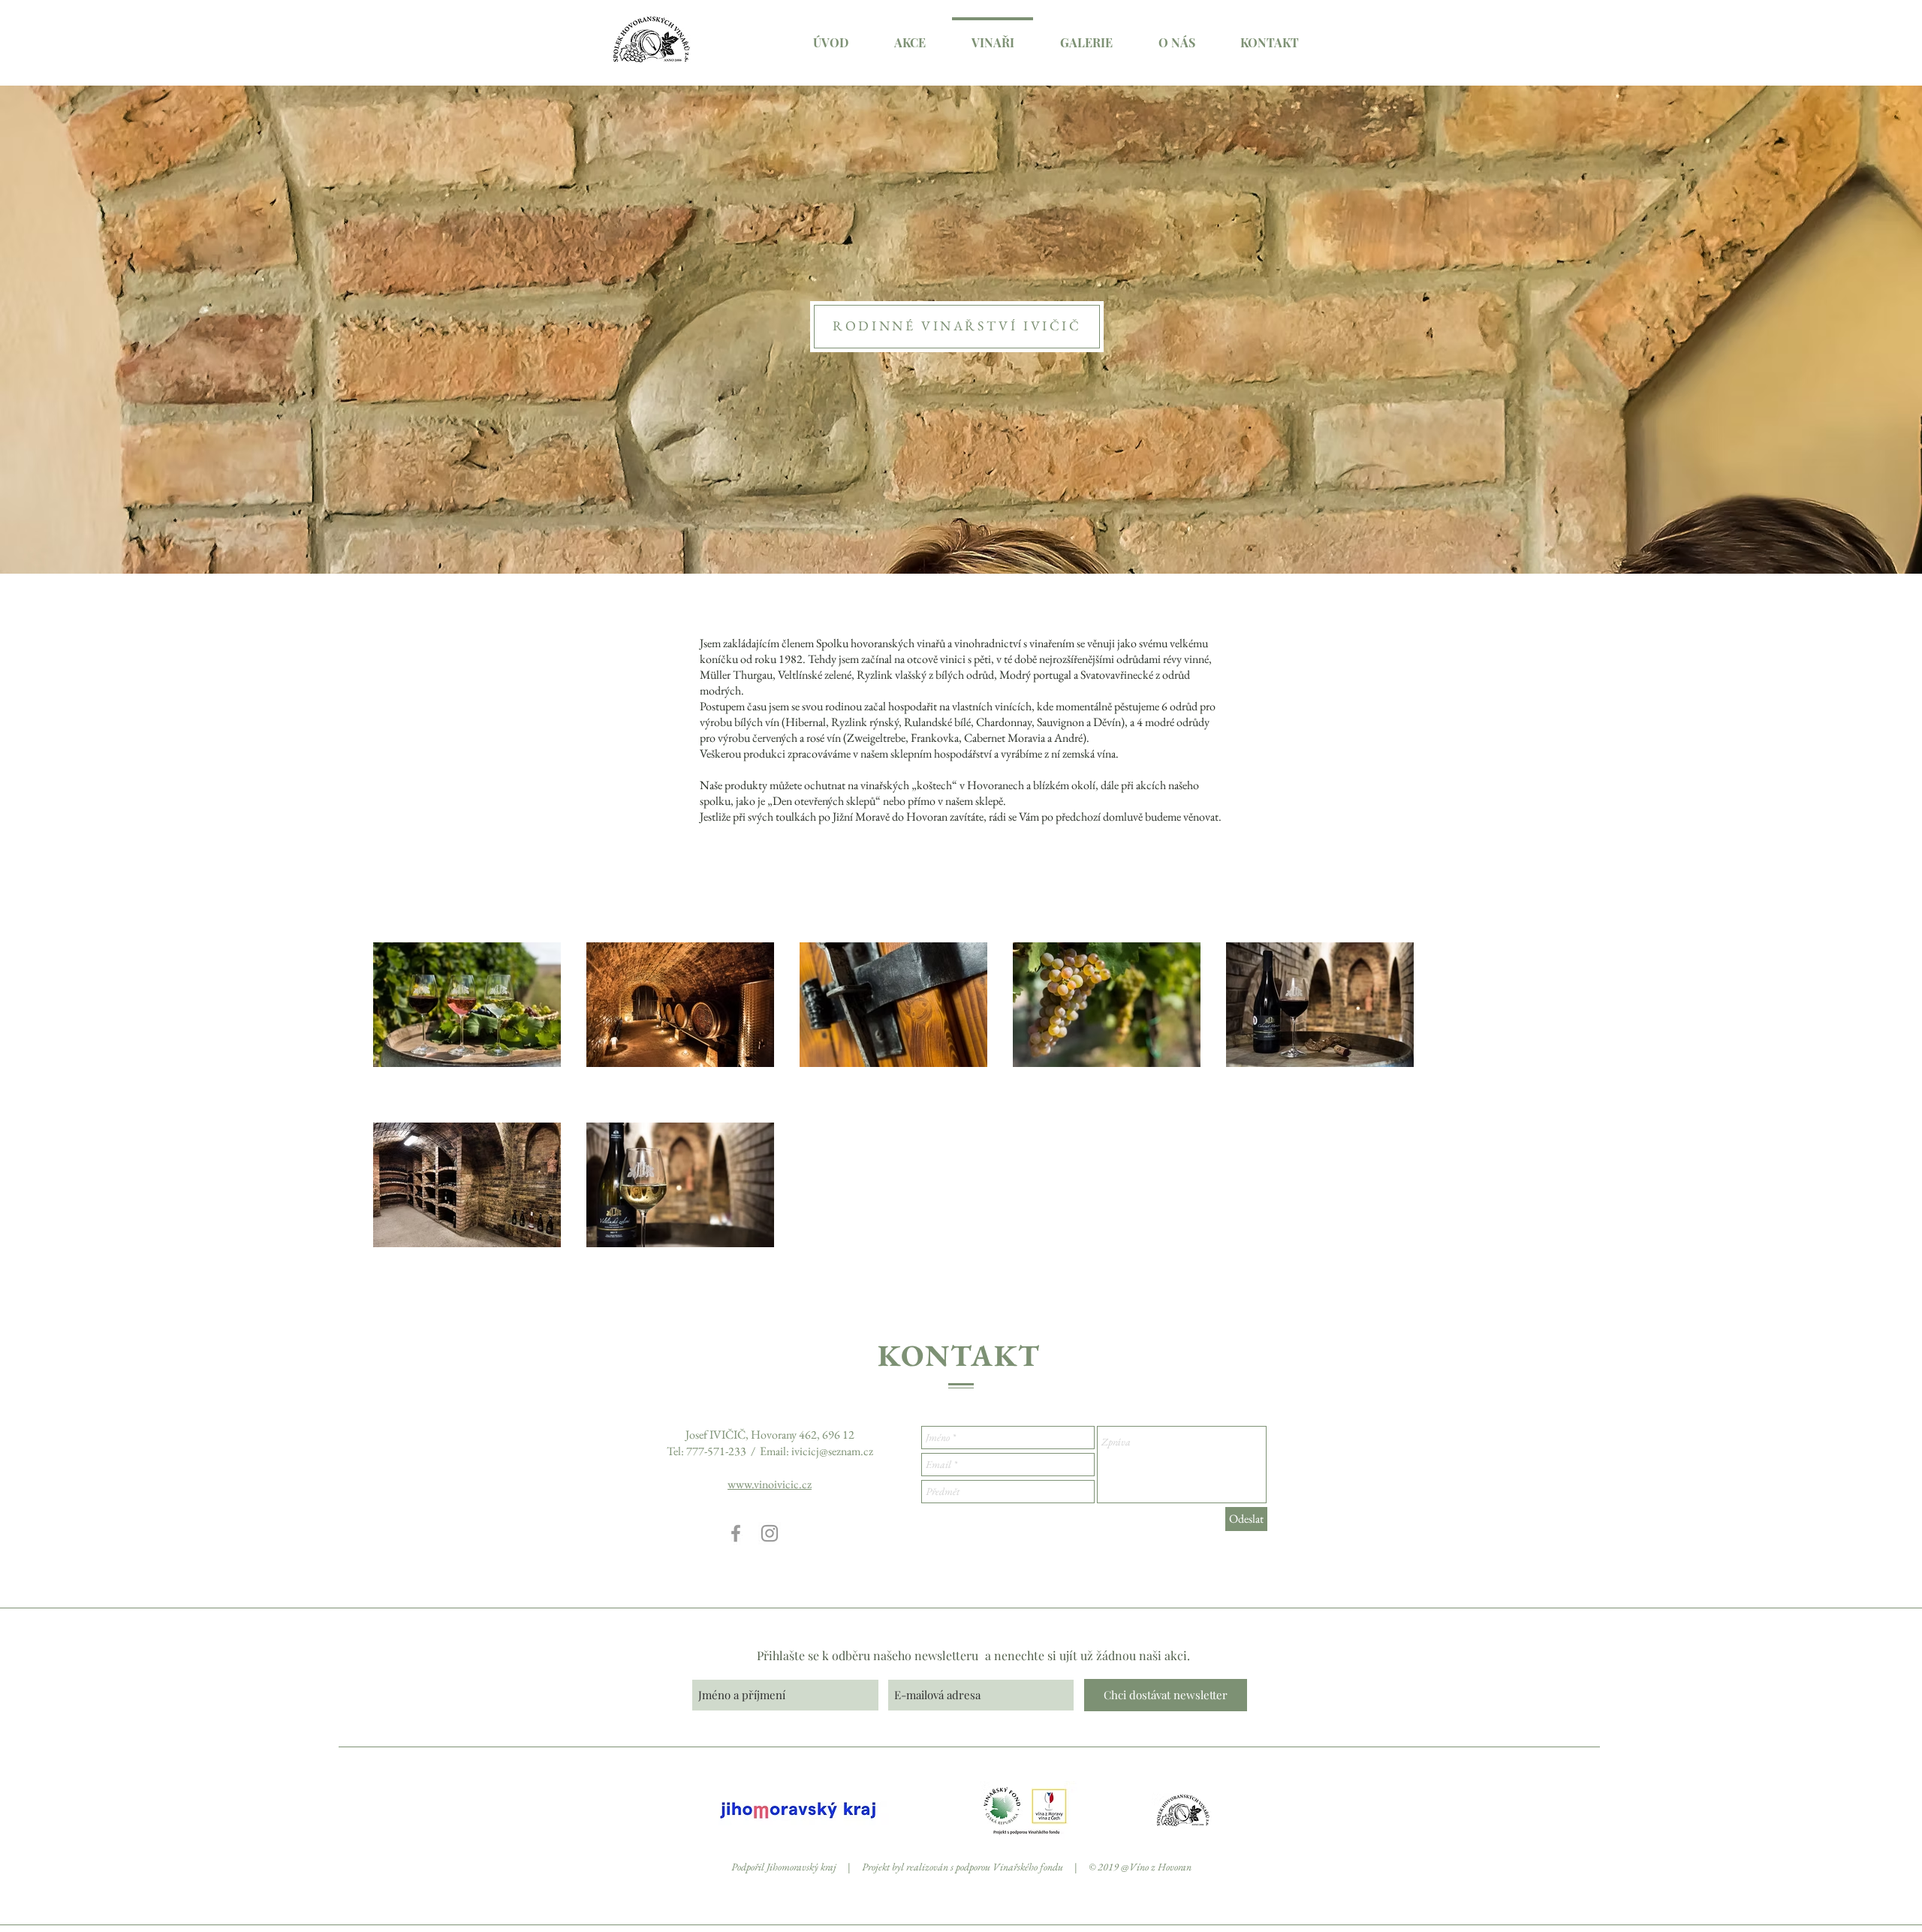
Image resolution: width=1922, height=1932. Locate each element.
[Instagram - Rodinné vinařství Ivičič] (770, 1533)
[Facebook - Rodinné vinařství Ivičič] (736, 1533)
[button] (910, 36)
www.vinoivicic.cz (770, 1484)
